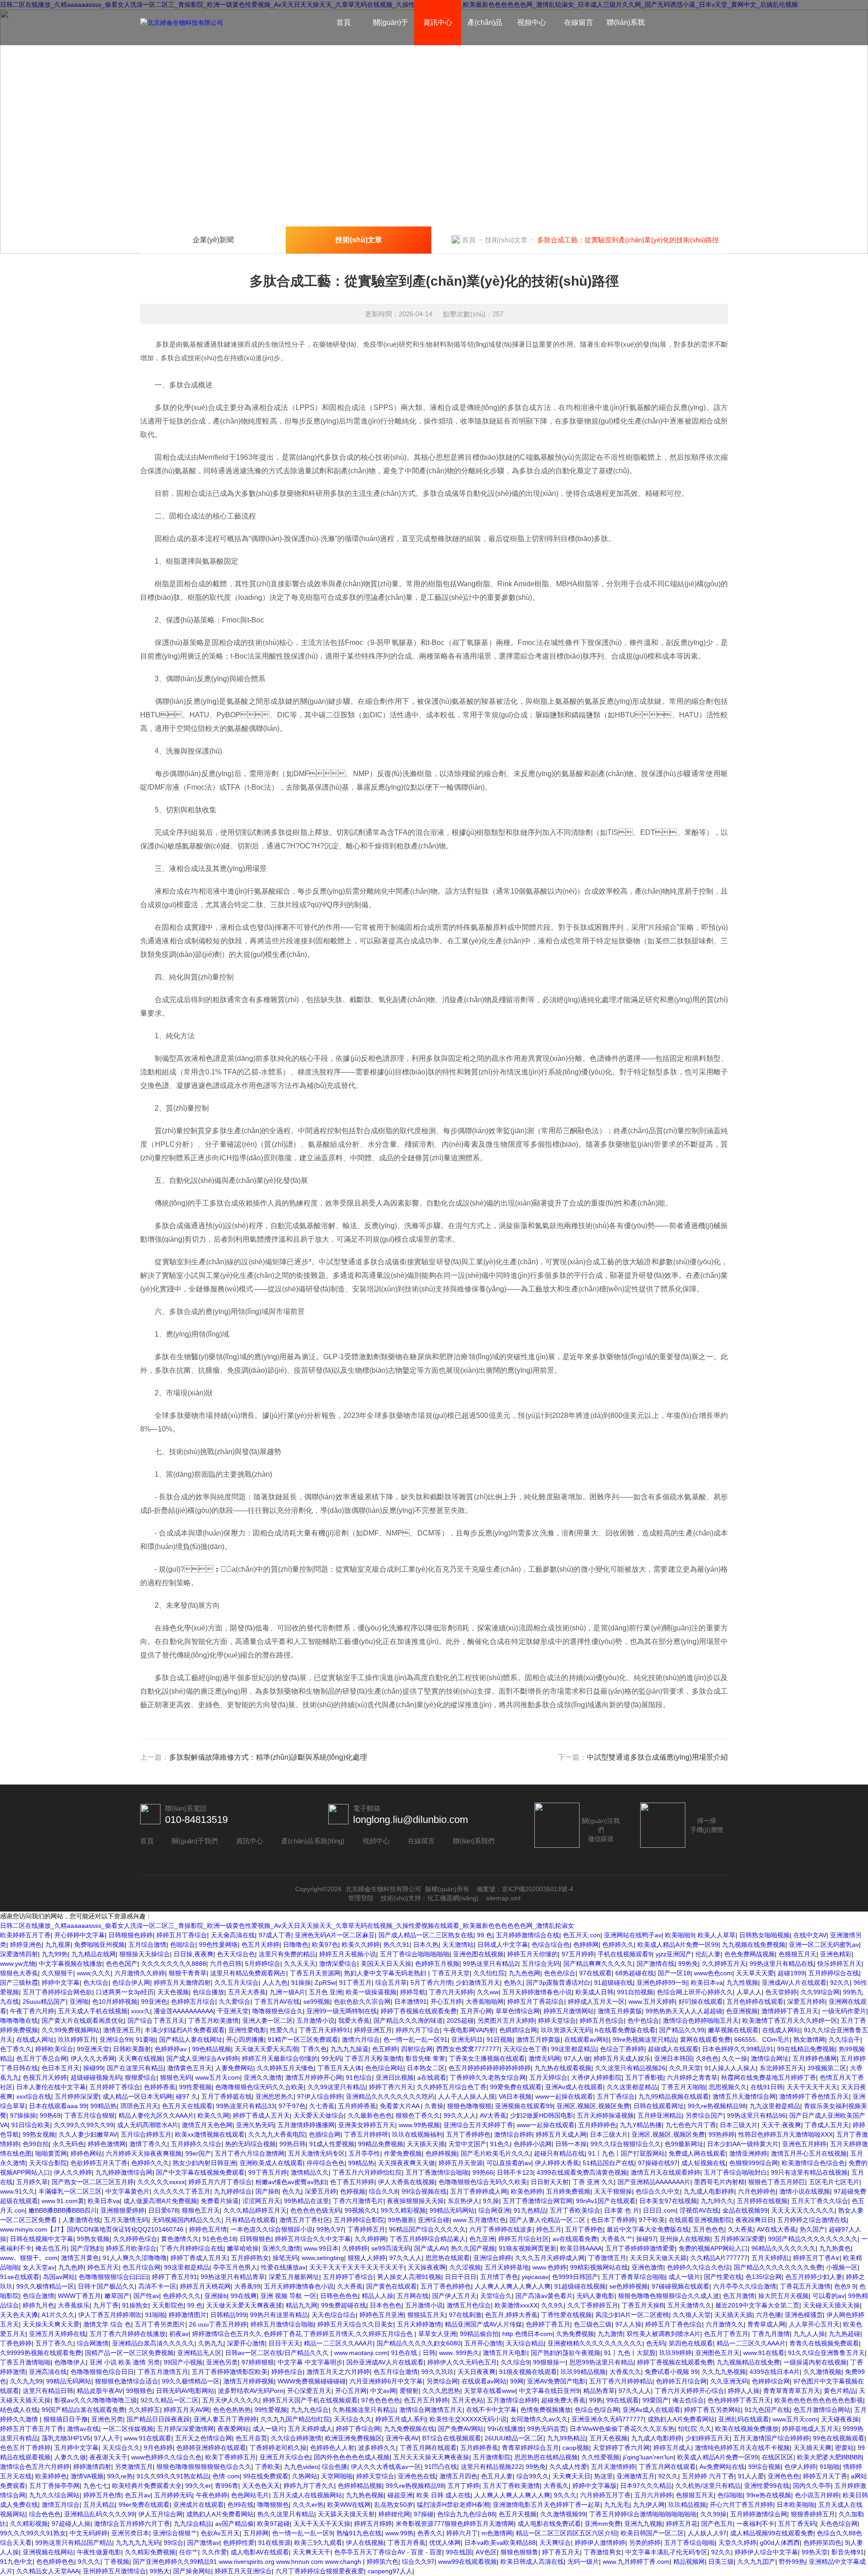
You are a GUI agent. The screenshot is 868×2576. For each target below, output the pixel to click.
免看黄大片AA (400, 2106)
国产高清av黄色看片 (544, 2296)
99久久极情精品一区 (45, 2286)
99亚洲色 (154, 2001)
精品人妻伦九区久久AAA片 (156, 2115)
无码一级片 (583, 2562)
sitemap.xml (503, 1898)
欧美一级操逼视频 (371, 1992)
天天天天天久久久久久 (803, 2210)
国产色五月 (717, 2524)
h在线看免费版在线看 (625, 2030)
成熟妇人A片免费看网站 (681, 2419)
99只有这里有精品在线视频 (809, 2172)
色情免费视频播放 (546, 2410)
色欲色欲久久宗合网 (362, 2001)
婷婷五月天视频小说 (348, 1954)
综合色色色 (45, 2514)
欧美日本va (707, 1983)
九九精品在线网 (94, 1954)
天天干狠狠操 (613, 2191)
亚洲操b (216, 2296)
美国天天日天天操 (386, 1964)
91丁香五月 (355, 1983)
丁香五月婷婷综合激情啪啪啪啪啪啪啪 (643, 2514)
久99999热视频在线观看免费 (41, 2353)
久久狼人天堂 (692, 2315)
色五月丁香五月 (726, 2334)
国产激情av (203, 2543)
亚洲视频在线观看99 (524, 2106)
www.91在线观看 (148, 2438)
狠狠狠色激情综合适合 (127, 2381)
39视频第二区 (827, 2068)
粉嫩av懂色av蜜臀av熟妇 (291, 2182)
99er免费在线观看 (144, 2505)
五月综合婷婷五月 (146, 2134)
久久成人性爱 (568, 2467)
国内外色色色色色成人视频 (352, 2457)
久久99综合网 (820, 1992)
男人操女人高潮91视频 (409, 2277)
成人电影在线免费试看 (549, 2524)
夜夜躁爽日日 (755, 2220)
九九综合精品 (193, 2524)
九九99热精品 (566, 2438)
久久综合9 (515, 2362)
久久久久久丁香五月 (182, 2191)
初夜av (179, 2334)
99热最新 (401, 2220)
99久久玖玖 (438, 2372)
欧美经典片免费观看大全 (147, 2486)
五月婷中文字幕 (76, 2448)
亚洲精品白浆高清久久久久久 (153, 2343)
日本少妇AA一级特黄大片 (743, 2144)
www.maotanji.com (361, 2353)
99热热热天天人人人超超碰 (684, 2011)
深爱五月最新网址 (294, 2277)
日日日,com (659, 2210)
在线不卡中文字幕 (491, 2410)
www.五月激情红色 (479, 2220)
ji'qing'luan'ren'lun (648, 2457)
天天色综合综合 (334, 2315)
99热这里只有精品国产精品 (74, 2543)
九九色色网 (524, 1973)
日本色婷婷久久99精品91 (738, 2049)
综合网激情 (93, 2343)
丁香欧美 (268, 2467)
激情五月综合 (61, 2505)
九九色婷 (71, 2267)
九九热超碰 (844, 2334)
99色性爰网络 (218, 1945)
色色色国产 (122, 1964)
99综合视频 (764, 2467)
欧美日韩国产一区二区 (652, 2533)
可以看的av (828, 2296)
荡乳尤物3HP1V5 (66, 2438)
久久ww (488, 1992)
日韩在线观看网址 (659, 2106)
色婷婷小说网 (533, 2144)
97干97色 (292, 2106)
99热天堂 (815, 2552)
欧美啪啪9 (679, 1935)
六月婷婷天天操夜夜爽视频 (144, 2153)
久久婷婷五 (144, 2410)
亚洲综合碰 (434, 2220)
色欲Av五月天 (220, 2533)
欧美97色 (325, 1945)
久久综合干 (844, 2039)
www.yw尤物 (18, 1964)
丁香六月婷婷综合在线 (192, 2248)
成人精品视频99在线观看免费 (772, 2533)
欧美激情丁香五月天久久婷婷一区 (790, 2020)
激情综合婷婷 (513, 2134)
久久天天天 (300, 1964)
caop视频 (576, 2448)
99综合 (174, 2543)
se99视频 (317, 2001)
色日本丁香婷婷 (613, 2220)
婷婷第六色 (382, 2562)
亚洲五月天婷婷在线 (57, 2334)
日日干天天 (284, 2343)
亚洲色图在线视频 (478, 1954)
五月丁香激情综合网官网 (538, 2201)
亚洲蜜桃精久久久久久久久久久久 (595, 2343)
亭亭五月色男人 (235, 2267)
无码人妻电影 (595, 2296)
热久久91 (396, 1945)
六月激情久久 (725, 2324)
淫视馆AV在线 (699, 2210)
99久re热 (120, 2476)
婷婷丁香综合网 (358, 2429)
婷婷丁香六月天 (391, 2087)
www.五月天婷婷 (652, 2001)
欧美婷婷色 (51, 2476)
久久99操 (713, 2514)
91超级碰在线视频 (580, 2286)
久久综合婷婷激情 (296, 2438)
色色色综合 (560, 1973)
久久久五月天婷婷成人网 (550, 2258)
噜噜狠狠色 (273, 2505)
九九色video (301, 2467)
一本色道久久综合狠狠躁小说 (272, 2229)
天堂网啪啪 (337, 2476)
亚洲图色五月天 (717, 2353)
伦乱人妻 (708, 1954)
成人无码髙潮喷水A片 (148, 2125)
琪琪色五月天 (139, 2106)
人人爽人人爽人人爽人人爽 (513, 2286)
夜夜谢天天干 (108, 2457)
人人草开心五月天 (814, 2324)
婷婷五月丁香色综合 (674, 2324)
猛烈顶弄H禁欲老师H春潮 (453, 2505)
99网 (517, 2381)
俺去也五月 (51, 2248)
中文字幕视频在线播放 (71, 1964)
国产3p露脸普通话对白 (558, 1983)
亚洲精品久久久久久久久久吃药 (390, 2096)
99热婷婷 (722, 2134)
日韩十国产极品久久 (106, 2286)
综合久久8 (383, 2191)
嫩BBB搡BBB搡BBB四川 (63, 2210)
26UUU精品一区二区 (514, 2438)
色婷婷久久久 (150, 2163)
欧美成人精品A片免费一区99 (678, 1945)
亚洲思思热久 (274, 2096)
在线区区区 (778, 2457)
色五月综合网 (142, 2267)
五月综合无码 (541, 1964)
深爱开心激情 (246, 2343)
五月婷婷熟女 (250, 2258)
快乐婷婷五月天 (840, 1964)
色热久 (513, 1983)
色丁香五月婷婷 (352, 2182)
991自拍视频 (635, 1992)
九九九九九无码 (138, 2543)
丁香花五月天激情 (805, 2286)
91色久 (500, 2144)
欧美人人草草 (717, 1935)
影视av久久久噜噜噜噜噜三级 (96, 2400)
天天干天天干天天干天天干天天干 (357, 2267)
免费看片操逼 (220, 2201)
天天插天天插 (426, 2144)
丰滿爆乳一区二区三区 (70, 2191)
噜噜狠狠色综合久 (278, 2011)
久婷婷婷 (355, 2248)
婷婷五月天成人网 (561, 2134)
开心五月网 (351, 2391)
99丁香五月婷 (268, 2172)
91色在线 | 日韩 (413, 2353)
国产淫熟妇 (86, 2248)
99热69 (50, 2115)
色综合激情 (38, 2296)
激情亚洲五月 (122, 2030)
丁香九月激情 (771, 2334)
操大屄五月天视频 (783, 2296)
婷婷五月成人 (672, 2448)
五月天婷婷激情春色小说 (537, 1992)
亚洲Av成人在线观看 (574, 2087)
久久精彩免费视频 (150, 2552)
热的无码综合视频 (250, 2144)
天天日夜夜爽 (476, 2372)
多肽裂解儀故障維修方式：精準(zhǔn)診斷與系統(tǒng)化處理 (268, 1757)
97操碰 (424, 2514)
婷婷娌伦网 (394, 2514)
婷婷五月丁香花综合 (536, 2001)
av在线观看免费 (575, 2239)
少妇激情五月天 (478, 1983)
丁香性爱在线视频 (566, 2315)
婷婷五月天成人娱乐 (622, 2058)
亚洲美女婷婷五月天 (367, 2125)
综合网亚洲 (494, 2210)
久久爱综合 (235, 2001)
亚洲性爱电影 (247, 2030)
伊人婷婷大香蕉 (557, 2163)
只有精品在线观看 (250, 2220)
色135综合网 (764, 2277)
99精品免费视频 (381, 2144)
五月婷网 (256, 2533)
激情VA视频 (87, 2476)
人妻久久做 (70, 2457)
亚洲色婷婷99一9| (662, 1983)
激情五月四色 (458, 2476)
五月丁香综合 (616, 2096)
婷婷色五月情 (208, 2229)
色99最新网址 (684, 2144)
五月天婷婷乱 (770, 2258)
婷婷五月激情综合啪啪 (282, 2324)
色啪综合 (183, 1945)
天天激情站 (458, 1945)
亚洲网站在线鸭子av (633, 1935)
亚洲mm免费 (603, 2524)
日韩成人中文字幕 (503, 1945)
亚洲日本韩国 (673, 2058)
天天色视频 (173, 1992)
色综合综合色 (551, 1945)
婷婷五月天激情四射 (182, 1983)
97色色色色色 (381, 2400)
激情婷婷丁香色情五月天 (814, 2096)
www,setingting (323, 2258)
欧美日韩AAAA (581, 2248)
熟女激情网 (809, 2039)
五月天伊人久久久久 (231, 2400)
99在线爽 (244, 2296)
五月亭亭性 (364, 2153)
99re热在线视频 (769, 2495)
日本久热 (426, 1945)
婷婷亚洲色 (26, 1945)
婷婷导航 (413, 1992)
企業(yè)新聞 (213, 240)
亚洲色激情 (647, 2267)
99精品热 (104, 2106)
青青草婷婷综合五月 (530, 2448)
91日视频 (500, 2039)
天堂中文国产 (467, 2144)
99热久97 (330, 2229)
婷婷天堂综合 (557, 2020)
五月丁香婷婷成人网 (479, 2191)
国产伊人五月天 (454, 2296)
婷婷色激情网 (107, 2144)
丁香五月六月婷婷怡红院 (367, 2172)
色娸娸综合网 (518, 2030)
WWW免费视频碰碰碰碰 (312, 2381)
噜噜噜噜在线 (19, 2020)
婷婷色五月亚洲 (382, 2315)
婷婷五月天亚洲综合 (243, 2571)
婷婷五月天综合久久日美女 (355, 2324)
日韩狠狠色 (255, 2239)
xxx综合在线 (34, 2096)
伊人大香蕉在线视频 (406, 2182)
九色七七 (96, 2486)
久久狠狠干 (57, 1973)
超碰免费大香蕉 (563, 2400)
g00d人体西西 (780, 2543)
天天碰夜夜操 (840, 2419)
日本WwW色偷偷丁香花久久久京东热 (622, 2429)
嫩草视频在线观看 (733, 2030)
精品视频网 (689, 2562)
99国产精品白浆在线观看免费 (83, 2410)
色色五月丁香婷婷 (25, 2448)
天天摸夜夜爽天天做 (406, 2163)
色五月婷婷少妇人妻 (814, 2277)
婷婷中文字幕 (61, 1983)
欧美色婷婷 (527, 2191)
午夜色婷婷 (212, 2495)
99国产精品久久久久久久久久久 (813, 2239)
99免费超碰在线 (344, 2305)
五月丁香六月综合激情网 (250, 2153)
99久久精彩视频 (403, 2210)
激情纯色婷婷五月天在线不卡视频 (742, 2448)
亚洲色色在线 (417, 2476)
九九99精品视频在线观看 (674, 2096)
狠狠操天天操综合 (145, 1954)
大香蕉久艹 (617, 2239)
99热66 (483, 2172)
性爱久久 (283, 2030)
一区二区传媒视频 (128, 2429)
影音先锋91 (848, 2552)
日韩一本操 (571, 2144)
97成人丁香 (275, 1935)
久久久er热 (308, 2505)
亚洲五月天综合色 (285, 2457)
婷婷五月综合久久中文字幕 (313, 2239)
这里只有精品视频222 (491, 2467)
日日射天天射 (550, 2182)
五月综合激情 (147, 1945)
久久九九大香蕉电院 (277, 2134)
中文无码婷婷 (89, 2533)
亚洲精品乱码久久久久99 (99, 2514)
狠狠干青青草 (188, 1973)
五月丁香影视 (644, 2077)
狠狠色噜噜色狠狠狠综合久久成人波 (669, 2296)
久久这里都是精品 (632, 2087)
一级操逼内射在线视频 (815, 2362)
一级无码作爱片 (844, 2011)
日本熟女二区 (426, 2068)
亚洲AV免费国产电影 (556, 2381)
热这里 (604, 2476)
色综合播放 (208, 1992)
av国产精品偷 (234, 2524)
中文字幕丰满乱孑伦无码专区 (666, 2552)
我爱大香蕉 (354, 2020)
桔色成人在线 (19, 2410)
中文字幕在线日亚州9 (549, 2391)
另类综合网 (442, 2381)
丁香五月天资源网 (315, 1973)
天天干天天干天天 (812, 2087)
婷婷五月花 (682, 2524)
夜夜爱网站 (233, 2429)
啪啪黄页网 (51, 2153)
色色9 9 (845, 2286)
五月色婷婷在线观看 (755, 2001)
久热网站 (305, 2476)
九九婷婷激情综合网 (124, 2172)
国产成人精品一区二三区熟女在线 (426, 1935)
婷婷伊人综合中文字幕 (766, 2552)
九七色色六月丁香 (691, 2125)
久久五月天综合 (236, 1983)
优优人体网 (445, 2543)
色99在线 (241, 2505)
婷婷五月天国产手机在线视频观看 (310, 2400)
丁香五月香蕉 (406, 2543)
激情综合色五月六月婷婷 (35, 2467)
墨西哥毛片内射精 (719, 2182)
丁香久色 (314, 2049)
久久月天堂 (685, 2068)
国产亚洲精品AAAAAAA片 (654, 2182)
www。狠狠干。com (29, 2258)
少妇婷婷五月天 (708, 2438)
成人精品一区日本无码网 (137, 2096)
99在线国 (459, 2552)
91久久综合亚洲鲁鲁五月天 (826, 2353)
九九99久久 (717, 2201)
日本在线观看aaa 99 (58, 2106)
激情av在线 (83, 2429)
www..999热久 (459, 2353)
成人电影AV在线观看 (260, 2552)
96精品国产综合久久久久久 (427, 2229)
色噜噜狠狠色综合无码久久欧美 (483, 2182)
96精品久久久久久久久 (783, 2248)
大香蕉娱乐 (74, 2305)
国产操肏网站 (192, 2571)
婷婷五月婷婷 (373, 2524)
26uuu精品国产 (44, 2001)
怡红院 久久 (695, 2429)
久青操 (434, 2106)
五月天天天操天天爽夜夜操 (431, 2457)
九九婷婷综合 (233, 2191)
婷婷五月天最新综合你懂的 (280, 2058)
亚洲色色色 (783, 2476)
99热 (596, 2400)
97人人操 (628, 2324)
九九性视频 (742, 1983)
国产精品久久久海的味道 (408, 2020)
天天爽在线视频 (141, 2058)
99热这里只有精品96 (756, 2115)
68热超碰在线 (635, 1973)
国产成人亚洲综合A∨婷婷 (202, 2058)
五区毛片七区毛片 (834, 2182)
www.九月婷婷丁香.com (636, 2562)
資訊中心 (438, 22)
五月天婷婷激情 (419, 2324)
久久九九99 (26, 2381)
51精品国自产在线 (609, 2163)
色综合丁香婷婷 (622, 2049)
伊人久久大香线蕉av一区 (386, 2467)
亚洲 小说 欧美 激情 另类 (125, 2362)
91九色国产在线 (767, 2410)
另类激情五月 (134, 2467)
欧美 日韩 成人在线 (443, 2495)
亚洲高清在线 (48, 2372)
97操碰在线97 (658, 2163)
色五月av (138, 2495)
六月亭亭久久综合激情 (745, 2286)
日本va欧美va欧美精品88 (500, 2543)
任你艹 (189, 2552)
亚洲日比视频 (395, 2077)
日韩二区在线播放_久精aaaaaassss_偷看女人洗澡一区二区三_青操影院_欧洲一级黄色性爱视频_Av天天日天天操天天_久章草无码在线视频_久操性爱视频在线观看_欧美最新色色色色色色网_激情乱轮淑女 (287, 1926)
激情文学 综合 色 (107, 2324)
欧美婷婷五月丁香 (25, 1935)
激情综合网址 (770, 2058)
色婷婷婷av (172, 2049)
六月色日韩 (226, 1964)
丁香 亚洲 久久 (593, 2182)
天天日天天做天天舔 (658, 2258)
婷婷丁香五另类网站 (712, 2410)
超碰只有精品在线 (559, 2153)
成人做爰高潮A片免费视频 (160, 2201)
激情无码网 (544, 2058)
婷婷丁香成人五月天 (261, 2115)
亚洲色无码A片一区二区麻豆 (335, 1935)
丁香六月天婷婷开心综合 (689, 2391)
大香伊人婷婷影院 (596, 2077)
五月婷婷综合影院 (359, 2220)
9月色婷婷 (158, 2448)
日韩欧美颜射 (132, 2049)
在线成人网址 (35, 2039)
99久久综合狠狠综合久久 (626, 2144)
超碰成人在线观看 (673, 2049)
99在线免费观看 (266, 2476)
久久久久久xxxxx (161, 2182)
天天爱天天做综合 (319, 2115)
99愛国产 (656, 2400)
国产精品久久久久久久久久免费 (778, 2267)
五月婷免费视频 (568, 2191)
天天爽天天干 (311, 2552)
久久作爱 (214, 2552)
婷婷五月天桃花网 (205, 2286)
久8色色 (707, 2058)
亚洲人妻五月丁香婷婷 (225, 2419)
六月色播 (769, 2315)
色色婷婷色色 (55, 2562)
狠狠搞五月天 (426, 2315)
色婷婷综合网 (771, 2381)
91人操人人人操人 (730, 2068)
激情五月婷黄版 (620, 2011)
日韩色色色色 (339, 2296)
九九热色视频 (365, 2495)
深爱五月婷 (321, 2191)
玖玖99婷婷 (675, 2353)
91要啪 (146, 2039)
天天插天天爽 (812, 2448)
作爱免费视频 (403, 2153)
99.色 (485, 1935)
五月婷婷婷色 (597, 2125)
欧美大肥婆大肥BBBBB (829, 2457)
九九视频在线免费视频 (754, 1945)
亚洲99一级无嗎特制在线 (342, 2011)
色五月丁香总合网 (42, 2058)
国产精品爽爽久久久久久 (598, 1964)
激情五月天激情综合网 (744, 2096)
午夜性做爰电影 (99, 2552)
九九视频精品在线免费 (748, 2362)
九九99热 (55, 1954)
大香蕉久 (556, 2486)
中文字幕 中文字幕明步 (310, 2362)
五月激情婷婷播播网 (306, 2125)
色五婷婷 (385, 2049)
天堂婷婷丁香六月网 (621, 2448)
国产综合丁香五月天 (156, 2020)
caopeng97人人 (390, 2571)
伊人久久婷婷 (73, 2172)
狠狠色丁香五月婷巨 (777, 2182)
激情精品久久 (310, 2172)
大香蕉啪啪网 (485, 2001)
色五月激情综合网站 (822, 2410)
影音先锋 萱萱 (425, 2058)
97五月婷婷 (578, 1954)
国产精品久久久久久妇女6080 (419, 2343)
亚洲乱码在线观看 (744, 2419)
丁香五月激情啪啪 (25, 2362)
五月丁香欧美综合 (575, 2210)
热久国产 (812, 2229)
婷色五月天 (103, 2267)
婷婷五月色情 (102, 2495)
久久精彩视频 (29, 2524)
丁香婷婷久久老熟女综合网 (488, 2077)
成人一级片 (684, 2277)
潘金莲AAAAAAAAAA (184, 2011)
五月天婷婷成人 (310, 2429)
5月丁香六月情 (431, 1983)
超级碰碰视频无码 (96, 2077)
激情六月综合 (361, 2039)
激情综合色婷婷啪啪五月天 (701, 2020)
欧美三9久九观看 (318, 2543)
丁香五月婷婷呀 (366, 2134)
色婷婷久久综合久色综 (698, 2267)
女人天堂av (39, 2267)
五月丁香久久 (54, 2343)
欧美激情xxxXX (516, 2305)
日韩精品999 (228, 2315)
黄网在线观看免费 (705, 2039)
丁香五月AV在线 (277, 2001)
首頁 (344, 22)
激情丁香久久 (148, 2144)
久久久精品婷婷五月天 (255, 2210)
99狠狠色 (139, 2391)
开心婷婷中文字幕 (80, 1935)
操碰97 (646, 2239)
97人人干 (107, 2438)
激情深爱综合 (338, 1964)
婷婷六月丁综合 (418, 2030)
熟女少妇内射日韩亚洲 (204, 2163)
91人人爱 (751, 2476)
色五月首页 (251, 2438)
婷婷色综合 (287, 2372)
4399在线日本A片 (775, 2372)
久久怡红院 (489, 1973)
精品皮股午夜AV (100, 2391)
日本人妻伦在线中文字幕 (51, 2087)
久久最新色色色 (370, 2115)
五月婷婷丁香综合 (115, 2087)
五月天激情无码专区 (316, 2153)
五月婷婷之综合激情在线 (812, 2220)
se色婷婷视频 (629, 2286)
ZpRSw (325, 1983)
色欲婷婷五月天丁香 (99, 2163)
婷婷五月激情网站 (569, 2011)
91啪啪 (155, 2315)
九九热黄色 (835, 2248)
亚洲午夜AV (402, 2438)
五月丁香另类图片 (160, 2324)
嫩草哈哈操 (243, 2248)
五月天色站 (467, 2400)
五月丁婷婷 (463, 2486)
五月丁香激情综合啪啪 (437, 2172)
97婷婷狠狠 (258, 2362)
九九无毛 (617, 2505)
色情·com (226, 2476)
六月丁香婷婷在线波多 (501, 2229)
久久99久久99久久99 (84, 2125)
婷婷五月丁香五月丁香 (32, 2429)
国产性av (146, 2296)
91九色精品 (530, 2210)
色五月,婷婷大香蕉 (511, 2315)
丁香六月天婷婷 (451, 1992)
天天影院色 (168, 2305)
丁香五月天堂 (451, 1973)
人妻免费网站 (234, 2068)
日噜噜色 (296, 1945)
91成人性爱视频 (332, 2144)
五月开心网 (476, 2011)
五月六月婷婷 (653, 2495)
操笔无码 (285, 2258)
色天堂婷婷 (781, 1992)
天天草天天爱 (755, 1973)
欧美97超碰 (274, 2524)
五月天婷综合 (548, 2077)
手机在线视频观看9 (625, 1954)
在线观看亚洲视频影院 (700, 2220)
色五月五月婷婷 (426, 2400)
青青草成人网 (766, 2324)
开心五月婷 (446, 2001)
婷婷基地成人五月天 (811, 2429)
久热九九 (211, 2343)
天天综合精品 (525, 2343)
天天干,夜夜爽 (781, 2125)
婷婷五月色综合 (602, 2020)
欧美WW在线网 (349, 2505)
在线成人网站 (781, 2030)
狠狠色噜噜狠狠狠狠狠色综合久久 (204, 2467)
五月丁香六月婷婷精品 (621, 2381)
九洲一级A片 (287, 1992)
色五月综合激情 (396, 2372)
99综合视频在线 (424, 2191)
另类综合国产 (704, 2115)
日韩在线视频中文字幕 (42, 2239)
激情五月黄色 (80, 2258)
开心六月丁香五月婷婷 (741, 2505)
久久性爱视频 (600, 2457)
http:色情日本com (527, 2334)
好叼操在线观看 (701, 2001)
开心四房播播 (245, 2039)
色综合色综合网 (597, 2410)
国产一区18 (674, 1973)
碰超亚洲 (400, 2495)
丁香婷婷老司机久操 (278, 2448)
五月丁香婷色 (584, 2229)
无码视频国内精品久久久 (187, 2220)
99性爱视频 (195, 2087)
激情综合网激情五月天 (431, 2410)
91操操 (301, 1983)
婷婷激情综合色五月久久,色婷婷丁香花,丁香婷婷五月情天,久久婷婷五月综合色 (303, 2334)
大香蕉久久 (625, 2372)
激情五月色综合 (469, 2305)
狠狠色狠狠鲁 (519, 2552)
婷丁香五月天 (561, 2552)
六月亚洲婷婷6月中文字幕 (386, 2381)
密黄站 (844, 2448)
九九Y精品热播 (641, 2125)
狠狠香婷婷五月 (813, 2514)
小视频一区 (842, 2267)
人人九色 (275, 1983)
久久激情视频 (822, 2372)
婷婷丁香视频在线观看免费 (419, 2011)
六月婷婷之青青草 (692, 2077)
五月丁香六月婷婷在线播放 (127, 2334)
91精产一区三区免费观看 (303, 2039)
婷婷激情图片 (188, 2315)
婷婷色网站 (86, 2153)
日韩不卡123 (515, 2172)
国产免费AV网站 (461, 2429)
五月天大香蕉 (247, 1992)
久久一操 (735, 2058)
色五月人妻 (497, 2476)
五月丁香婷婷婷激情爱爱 (640, 2248)
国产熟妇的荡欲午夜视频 (566, 2353)
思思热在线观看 (448, 2258)
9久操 (491, 2201)
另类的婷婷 (645, 2543)
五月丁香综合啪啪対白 (736, 2172)
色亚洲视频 (742, 2011)
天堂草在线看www (490, 2391)
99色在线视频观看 (839, 2438)
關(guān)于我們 (391, 36)
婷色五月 (549, 2229)
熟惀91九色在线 (359, 2533)
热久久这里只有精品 (286, 2514)
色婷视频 (353, 2191)
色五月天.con (582, 1935)
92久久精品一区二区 (170, 2400)
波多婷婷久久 (377, 2448)
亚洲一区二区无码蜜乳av (824, 1945)
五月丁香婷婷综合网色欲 (57, 1992)
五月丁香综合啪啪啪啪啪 (415, 1954)
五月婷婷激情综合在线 (528, 1935)
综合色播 (335, 2467)
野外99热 (792, 2562)
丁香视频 (117, 2562)
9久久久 (565, 2495)
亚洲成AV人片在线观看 (794, 1983)
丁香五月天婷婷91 (325, 2030)
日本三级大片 (739, 2125)
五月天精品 (99, 2505)
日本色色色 (386, 2305)
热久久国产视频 (473, 2248)
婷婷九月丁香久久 (309, 2486)
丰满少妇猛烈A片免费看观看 (185, 2030)
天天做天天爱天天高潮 (266, 2049)
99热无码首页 (547, 2429)
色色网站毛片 (250, 2495)
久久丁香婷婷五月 (593, 2305)
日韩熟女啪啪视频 (764, 1935)
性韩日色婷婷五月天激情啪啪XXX (785, 2134)
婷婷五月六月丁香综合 (220, 2182)
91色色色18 (219, 2239)
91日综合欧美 (31, 2125)
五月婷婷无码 (173, 2495)
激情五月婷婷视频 (249, 2381)
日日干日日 (461, 2277)
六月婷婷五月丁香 (605, 2495)
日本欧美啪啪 (796, 2505)
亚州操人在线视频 (685, 2239)
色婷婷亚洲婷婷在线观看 (211, 2448)
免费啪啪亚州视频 (99, 1945)
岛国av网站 (59, 2277)
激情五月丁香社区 (305, 2220)
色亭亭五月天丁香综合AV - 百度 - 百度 (388, 2552)
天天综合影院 (48, 2163)
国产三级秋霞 (19, 1983)
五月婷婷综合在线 (834, 1973)
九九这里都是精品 (775, 2106)
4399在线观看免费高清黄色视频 (582, 2172)
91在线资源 (274, 2543)
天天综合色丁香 (525, 2049)
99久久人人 (460, 2115)
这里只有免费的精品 (287, 1954)
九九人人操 (809, 2334)
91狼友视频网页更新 (528, 2248)
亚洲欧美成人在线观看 (271, 2163)
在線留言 (579, 22)
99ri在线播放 (505, 2429)
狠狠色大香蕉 (19, 1973)
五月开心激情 (483, 2343)
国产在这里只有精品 (135, 2068)
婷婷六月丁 (462, 2533)
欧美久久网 (213, 2115)
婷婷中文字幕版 (594, 2486)
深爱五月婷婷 (806, 2001)
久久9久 (552, 2305)
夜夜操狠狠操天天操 (415, 2201)
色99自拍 (36, 2144)
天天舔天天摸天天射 (346, 2514)
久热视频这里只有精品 (364, 2410)
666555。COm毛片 (762, 2039)
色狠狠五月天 (797, 1954)
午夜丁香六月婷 (32, 2011)
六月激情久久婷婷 (140, 1973)
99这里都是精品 (574, 2049)
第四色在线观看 (691, 2343)
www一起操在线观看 (564, 2096)
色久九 (292, 2191)
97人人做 (577, 2058)
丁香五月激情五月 (163, 2372)
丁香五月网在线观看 (428, 2448)
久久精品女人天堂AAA (48, 2571)
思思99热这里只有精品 (601, 2362)
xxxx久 (141, 2011)
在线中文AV (810, 1935)
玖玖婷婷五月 (77, 2039)
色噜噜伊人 (70, 2362)
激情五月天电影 (505, 2353)
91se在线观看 (20, 2277)
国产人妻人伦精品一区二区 (548, 2220)
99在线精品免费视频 (806, 2049)
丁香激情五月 (607, 2258)
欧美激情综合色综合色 (813, 2163)
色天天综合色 (236, 1954)
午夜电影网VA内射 (469, 2030)
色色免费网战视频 (750, 1954)
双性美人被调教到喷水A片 (663, 2334)
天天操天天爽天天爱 (51, 2324)
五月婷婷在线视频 (762, 2201)
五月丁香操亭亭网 (54, 2486)
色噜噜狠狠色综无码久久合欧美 (259, 2087)
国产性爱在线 (723, 2277)
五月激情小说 (316, 2020)
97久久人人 (406, 2258)
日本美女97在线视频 (668, 2201)
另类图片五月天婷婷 (506, 2020)
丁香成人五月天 (827, 2125)
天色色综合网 (839, 2524)
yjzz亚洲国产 (674, 1954)
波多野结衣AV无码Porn (251, 2391)
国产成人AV (431, 2248)
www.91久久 (17, 2191)
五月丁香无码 (797, 2524)
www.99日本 (321, 2248)
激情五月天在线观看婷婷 (665, 2172)
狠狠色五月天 (201, 2210)
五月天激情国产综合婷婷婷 (771, 2438)
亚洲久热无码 (255, 2125)
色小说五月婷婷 (817, 2495)
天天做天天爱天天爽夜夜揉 (244, 2305)
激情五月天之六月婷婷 (338, 2372)
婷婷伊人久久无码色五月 (462, 2362)
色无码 (656, 2343)
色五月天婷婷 (260, 1945)
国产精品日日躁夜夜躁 (158, 2419)
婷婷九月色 (38, 2305)
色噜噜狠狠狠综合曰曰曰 (113, 2277)
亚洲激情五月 (636, 2476)
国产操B (267, 2191)
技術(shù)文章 (506, 240)
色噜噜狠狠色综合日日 (102, 2372)
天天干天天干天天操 (322, 2524)
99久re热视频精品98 (717, 2106)
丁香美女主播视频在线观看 (487, 2058)
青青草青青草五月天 (792, 2391)
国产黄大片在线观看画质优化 (83, 2020)
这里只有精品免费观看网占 (248, 1973)
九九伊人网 (649, 2505)
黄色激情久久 (180, 2239)
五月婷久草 (32, 2182)
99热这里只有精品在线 (782, 1964)
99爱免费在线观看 (516, 2087)
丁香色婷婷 (16, 2343)
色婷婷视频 (441, 2153)
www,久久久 (94, 1973)
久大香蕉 (741, 2229)
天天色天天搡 (19, 2315)
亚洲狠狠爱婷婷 (123, 2210)
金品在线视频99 (745, 2210)
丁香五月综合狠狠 (90, 2115)
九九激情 (610, 2334)
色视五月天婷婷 (45, 2077)
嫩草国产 (117, 2296)
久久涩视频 (465, 2267)
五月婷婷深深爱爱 (739, 2239)
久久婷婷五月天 (724, 1964)
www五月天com (218, 2077)
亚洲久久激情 (263, 2077)
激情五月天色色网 (207, 2125)
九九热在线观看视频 (563, 2068)
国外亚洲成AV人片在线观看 (385, 2362)
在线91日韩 (767, 2087)
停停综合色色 (325, 2163)
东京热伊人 (463, 2201)
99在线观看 (623, 2400)
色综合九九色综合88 (466, 2514)
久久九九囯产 (756, 2562)
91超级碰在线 (613, 1983)
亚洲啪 (79, 2001)
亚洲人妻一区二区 (268, 2020)
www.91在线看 (764, 2353)
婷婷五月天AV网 (186, 2410)
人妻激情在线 (81, 2220)
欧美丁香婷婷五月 (231, 2457)
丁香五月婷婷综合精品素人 (428, 2239)
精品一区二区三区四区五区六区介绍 (566, 2533)
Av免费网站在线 (722, 2467)
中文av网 (383, 2391)
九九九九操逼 (349, 2049)
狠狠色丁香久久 (418, 2115)
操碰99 (93, 2068)
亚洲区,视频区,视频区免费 (593, 2106)
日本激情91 (410, 2001)
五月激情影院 (492, 2457)
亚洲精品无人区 (199, 2353)
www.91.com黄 (63, 2201)
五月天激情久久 (689, 2305)
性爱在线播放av (283, 2267)
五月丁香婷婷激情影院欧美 (230, 2372)
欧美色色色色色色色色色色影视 (819, 2400)
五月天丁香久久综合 (820, 2201)
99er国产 (198, 2153)
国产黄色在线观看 (392, 2286)
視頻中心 (532, 22)
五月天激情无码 (126, 2220)
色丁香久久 (16, 2049)
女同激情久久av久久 (539, 2419)
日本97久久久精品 (646, 2486)
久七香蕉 (322, 2106)
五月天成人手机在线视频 (93, 2011)
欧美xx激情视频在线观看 (210, 2134)
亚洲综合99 (116, 2039)
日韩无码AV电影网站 (185, 2391)
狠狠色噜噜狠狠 (469, 2106)
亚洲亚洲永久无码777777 (608, 2419)
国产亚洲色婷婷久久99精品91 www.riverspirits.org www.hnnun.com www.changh (248, 2562)
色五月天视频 (518, 2514)
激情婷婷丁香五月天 (790, 2011)
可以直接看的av (509, 2163)
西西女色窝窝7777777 (468, 2049)
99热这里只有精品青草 (233, 2277)
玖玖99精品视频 (583, 2372)
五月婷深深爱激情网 (185, 2429)
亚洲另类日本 (130, 2533)
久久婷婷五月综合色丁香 (452, 2087)
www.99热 (399, 2533)
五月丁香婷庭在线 (226, 2096)
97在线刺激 (465, 2315)
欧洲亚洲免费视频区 (354, 2438)
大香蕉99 (247, 2286)
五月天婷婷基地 (507, 2267)
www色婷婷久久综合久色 (166, 2457)
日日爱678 (163, 2210)
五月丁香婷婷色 (468, 2134)
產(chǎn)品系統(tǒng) (485, 36)
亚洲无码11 (467, 2039)
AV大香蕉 (493, 2115)
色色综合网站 (384, 2068)
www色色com (713, 1973)
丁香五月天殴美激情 (373, 2058)
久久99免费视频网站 (71, 2030)
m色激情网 (497, 2533)
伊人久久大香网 (93, 2058)
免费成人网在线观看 (697, 2153)
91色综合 (359, 2077)
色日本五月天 (61, 2068)
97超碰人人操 (71, 2524)
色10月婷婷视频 (115, 2001)
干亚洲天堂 (233, 2011)
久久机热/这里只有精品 (708, 2486)
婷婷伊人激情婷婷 (600, 2543)
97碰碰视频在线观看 (680, 2286)
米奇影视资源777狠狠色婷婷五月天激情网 (455, 2524)
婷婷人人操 (744, 2391)
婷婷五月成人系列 (401, 2419)
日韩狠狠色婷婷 (131, 1935)
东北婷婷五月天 (782, 2068)
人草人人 (749, 1992)
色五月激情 (739, 2296)
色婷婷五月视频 (437, 1964)
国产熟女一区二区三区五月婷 (93, 2182)
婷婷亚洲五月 (373, 2030)
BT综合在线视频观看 (452, 2438)
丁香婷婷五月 (366, 2229)
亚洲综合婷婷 (492, 2258)
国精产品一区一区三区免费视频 (129, 2353)
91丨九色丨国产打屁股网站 (627, 2153)
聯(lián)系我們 (626, 36)
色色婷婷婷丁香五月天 (739, 2400)
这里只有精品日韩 (48, 2391)
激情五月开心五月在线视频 (809, 2153)
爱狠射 (409, 2391)
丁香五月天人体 (340, 2068)
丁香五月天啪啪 (683, 2087)
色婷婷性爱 (239, 2543)
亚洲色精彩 (836, 1954)
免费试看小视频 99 (671, 2372)
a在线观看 (432, 2077)
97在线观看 (595, 1973)
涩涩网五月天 (261, 2201)
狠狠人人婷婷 (367, 2258)
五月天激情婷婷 (613, 2467)
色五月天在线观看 (187, 2106)
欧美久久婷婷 (361, 1945)
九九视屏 (58, 1945)
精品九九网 (302, 2305)
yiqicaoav (535, 2277)
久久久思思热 (441, 2391)
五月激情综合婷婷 (512, 2400)
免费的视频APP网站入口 (713, 2248)
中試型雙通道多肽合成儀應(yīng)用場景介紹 (657, 1757)
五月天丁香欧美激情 (511, 2486)
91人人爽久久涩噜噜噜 (135, 2258)
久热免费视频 (575, 2334)
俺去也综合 (688, 2400)
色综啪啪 (730, 2495)
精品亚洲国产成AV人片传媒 (484, 2324)
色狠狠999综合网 (754, 2163)
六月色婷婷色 (757, 2191)
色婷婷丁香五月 (548, 2324)
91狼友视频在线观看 (528, 2372)
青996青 (226, 2486)
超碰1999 (791, 1973)
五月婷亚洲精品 (660, 2115)
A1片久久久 (58, 2315)
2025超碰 (460, 2020)
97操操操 (23, 2115)
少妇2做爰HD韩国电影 (542, 2115)
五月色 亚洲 (325, 1992)
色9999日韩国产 (575, 2277)
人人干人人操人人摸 (467, 2096)
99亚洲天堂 (93, 2049)
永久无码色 (68, 2144)
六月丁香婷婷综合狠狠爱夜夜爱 (320, 2571)
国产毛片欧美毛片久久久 (495, 2153)
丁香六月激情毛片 (358, 2201)
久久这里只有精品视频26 (630, 2068)
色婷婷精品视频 (360, 2486)
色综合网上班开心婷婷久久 (695, 1992)
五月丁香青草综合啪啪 (633, 2277)
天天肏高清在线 (233, 1935)
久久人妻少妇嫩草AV (88, 2134)
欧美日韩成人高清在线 (532, 2562)
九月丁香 (106, 2305)
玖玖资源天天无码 (566, 2030)
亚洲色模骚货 (804, 2315)
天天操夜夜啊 (427, 2267)
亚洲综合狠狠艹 (175, 2533)
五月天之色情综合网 (203, 2438)
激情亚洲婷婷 (748, 2153)
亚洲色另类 (222, 2362)
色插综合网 (325, 2134)
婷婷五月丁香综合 (182, 1935)
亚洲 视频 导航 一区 (288, 2296)
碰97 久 (187, 2096)
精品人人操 (377, 2296)
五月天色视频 (609, 2438)
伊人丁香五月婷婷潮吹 (110, 2315)
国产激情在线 (656, 1964)
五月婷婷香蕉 (357, 2106)
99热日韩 (292, 2144)
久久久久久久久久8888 (174, 1964)
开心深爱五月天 (309, 2391)
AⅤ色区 (486, 2552)
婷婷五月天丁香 (825, 2476)
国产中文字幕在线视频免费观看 (200, 2172)
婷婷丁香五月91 (175, 2277)
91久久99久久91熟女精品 (173, 2476)
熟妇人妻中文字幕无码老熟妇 (386, 1973)
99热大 (160, 2571)
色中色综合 (643, 2020)
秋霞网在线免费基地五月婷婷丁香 (769, 2077)
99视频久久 (361, 2210)
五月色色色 (708, 2229)
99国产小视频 (183, 2362)
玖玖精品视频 (687, 2505)
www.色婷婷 (550, 2267)
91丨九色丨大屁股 (630, 2353)
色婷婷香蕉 (160, 2087)
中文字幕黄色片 (127, 2191)
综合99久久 (533, 2476)
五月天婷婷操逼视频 (605, 2115)
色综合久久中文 (658, 2191)
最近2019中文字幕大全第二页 (757, 2305)
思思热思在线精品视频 (546, 2457)
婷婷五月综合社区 (524, 2239)
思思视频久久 (728, 2087)
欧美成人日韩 (594, 1992)
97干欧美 (652, 2220)
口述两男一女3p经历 (125, 1992)
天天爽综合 (555, 2543)
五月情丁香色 (499, 2277)
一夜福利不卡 (755, 2524)
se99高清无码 (391, 2248)
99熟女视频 (39, 2134)
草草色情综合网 (518, 2011)
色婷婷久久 (618, 1945)
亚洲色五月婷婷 (804, 2144)
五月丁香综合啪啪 (689, 2543)
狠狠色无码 (176, 2077)
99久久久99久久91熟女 (33, 2533)
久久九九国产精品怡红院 (295, 2419)
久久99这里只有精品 (336, 2087)
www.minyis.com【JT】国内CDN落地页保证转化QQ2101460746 (93, 2229)
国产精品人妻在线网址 (191, 2039)
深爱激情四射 (19, 1954)
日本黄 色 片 (622, 2210)
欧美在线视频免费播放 (747, 2429)
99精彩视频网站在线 (599, 2267)
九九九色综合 (310, 2410)
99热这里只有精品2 (491, 1964)
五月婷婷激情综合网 (759, 2514)
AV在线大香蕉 (776, 2229)
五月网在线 (413, 2296)
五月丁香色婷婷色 (446, 2286)
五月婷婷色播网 (815, 2058)
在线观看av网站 (587, 2039)
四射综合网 (417, 2049)
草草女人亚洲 (437, 2334)
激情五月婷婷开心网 (314, 2077)
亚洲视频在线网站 (48, 2552)
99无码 (331, 2058)
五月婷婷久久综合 (196, 2144)
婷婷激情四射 (92, 2467)
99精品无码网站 (452, 2210)
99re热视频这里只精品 (644, 2039)
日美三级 (721, 2562)
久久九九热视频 (724, 2372)
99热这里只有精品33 (245, 2106)
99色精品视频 (212, 2049)
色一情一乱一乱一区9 (302, 2533)
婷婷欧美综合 (54, 2049)
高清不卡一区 (157, 2286)
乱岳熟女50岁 (394, 2505)
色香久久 (430, 2533)
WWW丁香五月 (79, 2296)
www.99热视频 (419, 2125)
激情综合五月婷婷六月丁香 (132, 2524)
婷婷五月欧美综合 (131, 2248)
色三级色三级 (593, 2324)
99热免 (688, 1964)
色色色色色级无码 (316, 2210)
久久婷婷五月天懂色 (285, 2068)
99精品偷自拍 (479, 2334)
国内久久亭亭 (812, 2486)
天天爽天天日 (571, 2476)
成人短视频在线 (703, 2163)
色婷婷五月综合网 (681, 2381)
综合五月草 (391, 1983)
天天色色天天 (261, 2486)
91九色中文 (16, 2562)
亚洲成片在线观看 (198, 2505)
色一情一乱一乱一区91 (415, 2039)
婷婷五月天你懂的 (533, 1954)
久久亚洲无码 (729, 2381)
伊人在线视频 (365, 2543)
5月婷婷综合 (263, 1964)
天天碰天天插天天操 (831, 2305)
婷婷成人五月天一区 (596, 2001)
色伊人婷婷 (800, 2467)
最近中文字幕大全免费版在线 (648, 2229)
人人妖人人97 (707, 2533)
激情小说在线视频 (805, 2191)
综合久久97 (418, 2562)
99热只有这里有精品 (279, 2315)
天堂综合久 (496, 2296)
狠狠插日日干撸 (66, 2419)
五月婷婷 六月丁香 (708, 2476)
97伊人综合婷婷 (320, 2096)
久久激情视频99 (563, 2514)
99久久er (198, 2486)
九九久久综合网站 (54, 2495)
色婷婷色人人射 (332, 2448)
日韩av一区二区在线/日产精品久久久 (278, 2353)
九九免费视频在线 (409, 2429)
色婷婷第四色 (822, 2543)
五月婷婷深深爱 (77, 2096)
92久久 (840, 1983)
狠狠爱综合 (141, 2077)
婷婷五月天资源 (461, 2163)
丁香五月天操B (643, 2305)
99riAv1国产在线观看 (606, 2201)
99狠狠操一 (549, 2362)
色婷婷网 (586, 1945)
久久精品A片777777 (719, 2258)
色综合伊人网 (131, 1983)
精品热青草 (599, 2391)
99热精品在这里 (307, 2201)
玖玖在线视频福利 (417, 2134)
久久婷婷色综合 (135, 2239)
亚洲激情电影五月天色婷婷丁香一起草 (547, 2505)
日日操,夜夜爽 (193, 1954)
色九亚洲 (482, 2239)
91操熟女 (135, 2305)
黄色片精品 (840, 2391)
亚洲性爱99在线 (767, 2486)
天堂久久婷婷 (737, 2543)
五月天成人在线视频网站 (307, 2495)
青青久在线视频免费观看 (824, 2343)
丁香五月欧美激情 (213, 2020)
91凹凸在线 (441, 2467)
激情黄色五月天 (189, 2068)
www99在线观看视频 (467, 2562)
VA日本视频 (515, 2096)
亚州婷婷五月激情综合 (114, 2571)
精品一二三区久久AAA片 (338, 2343)
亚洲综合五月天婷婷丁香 (478, 2125)
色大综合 (96, 1983)
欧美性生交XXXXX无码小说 (468, 2419)
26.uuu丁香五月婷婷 (218, 2324)
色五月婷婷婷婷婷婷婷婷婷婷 (490, 2068)
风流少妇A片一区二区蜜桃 (632, 2315)
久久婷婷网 (370, 2239)
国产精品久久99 (682, 2030)
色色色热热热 (232, 2410)
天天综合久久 (353, 2419)
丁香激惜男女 (603, 2552)
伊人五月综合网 (160, 2514)
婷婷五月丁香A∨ (816, 2258)
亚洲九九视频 (643, 2524)
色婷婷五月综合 (193, 2001)
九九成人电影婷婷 (709, 2191)
